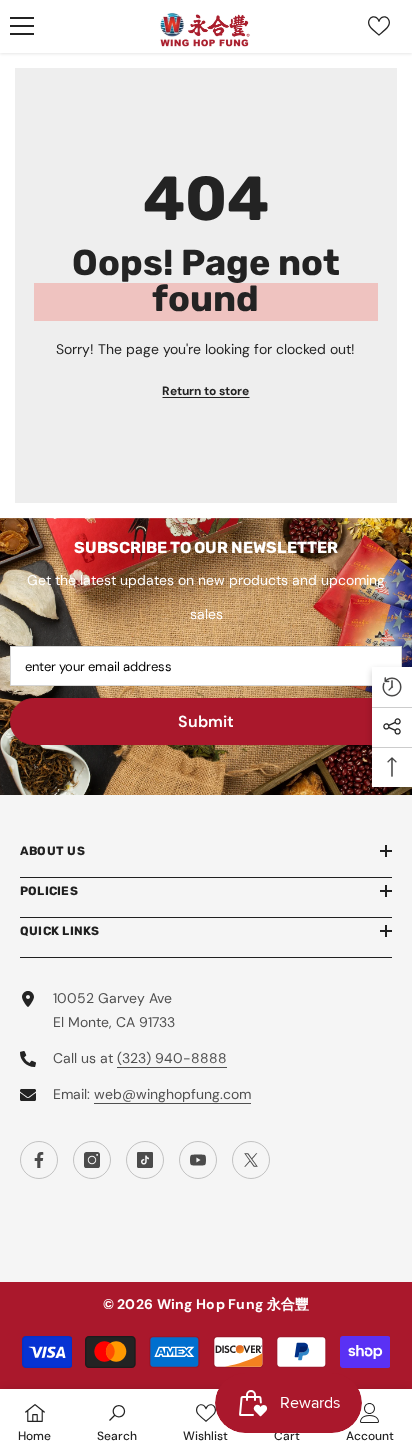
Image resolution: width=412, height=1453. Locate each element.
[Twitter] (251, 1160)
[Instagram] (92, 1160)
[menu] (22, 26)
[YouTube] (198, 1160)
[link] (117, 1421)
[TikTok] (145, 1160)
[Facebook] (39, 1160)
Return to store (205, 391)
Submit (206, 721)
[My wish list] (379, 26)
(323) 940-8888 (172, 1058)
